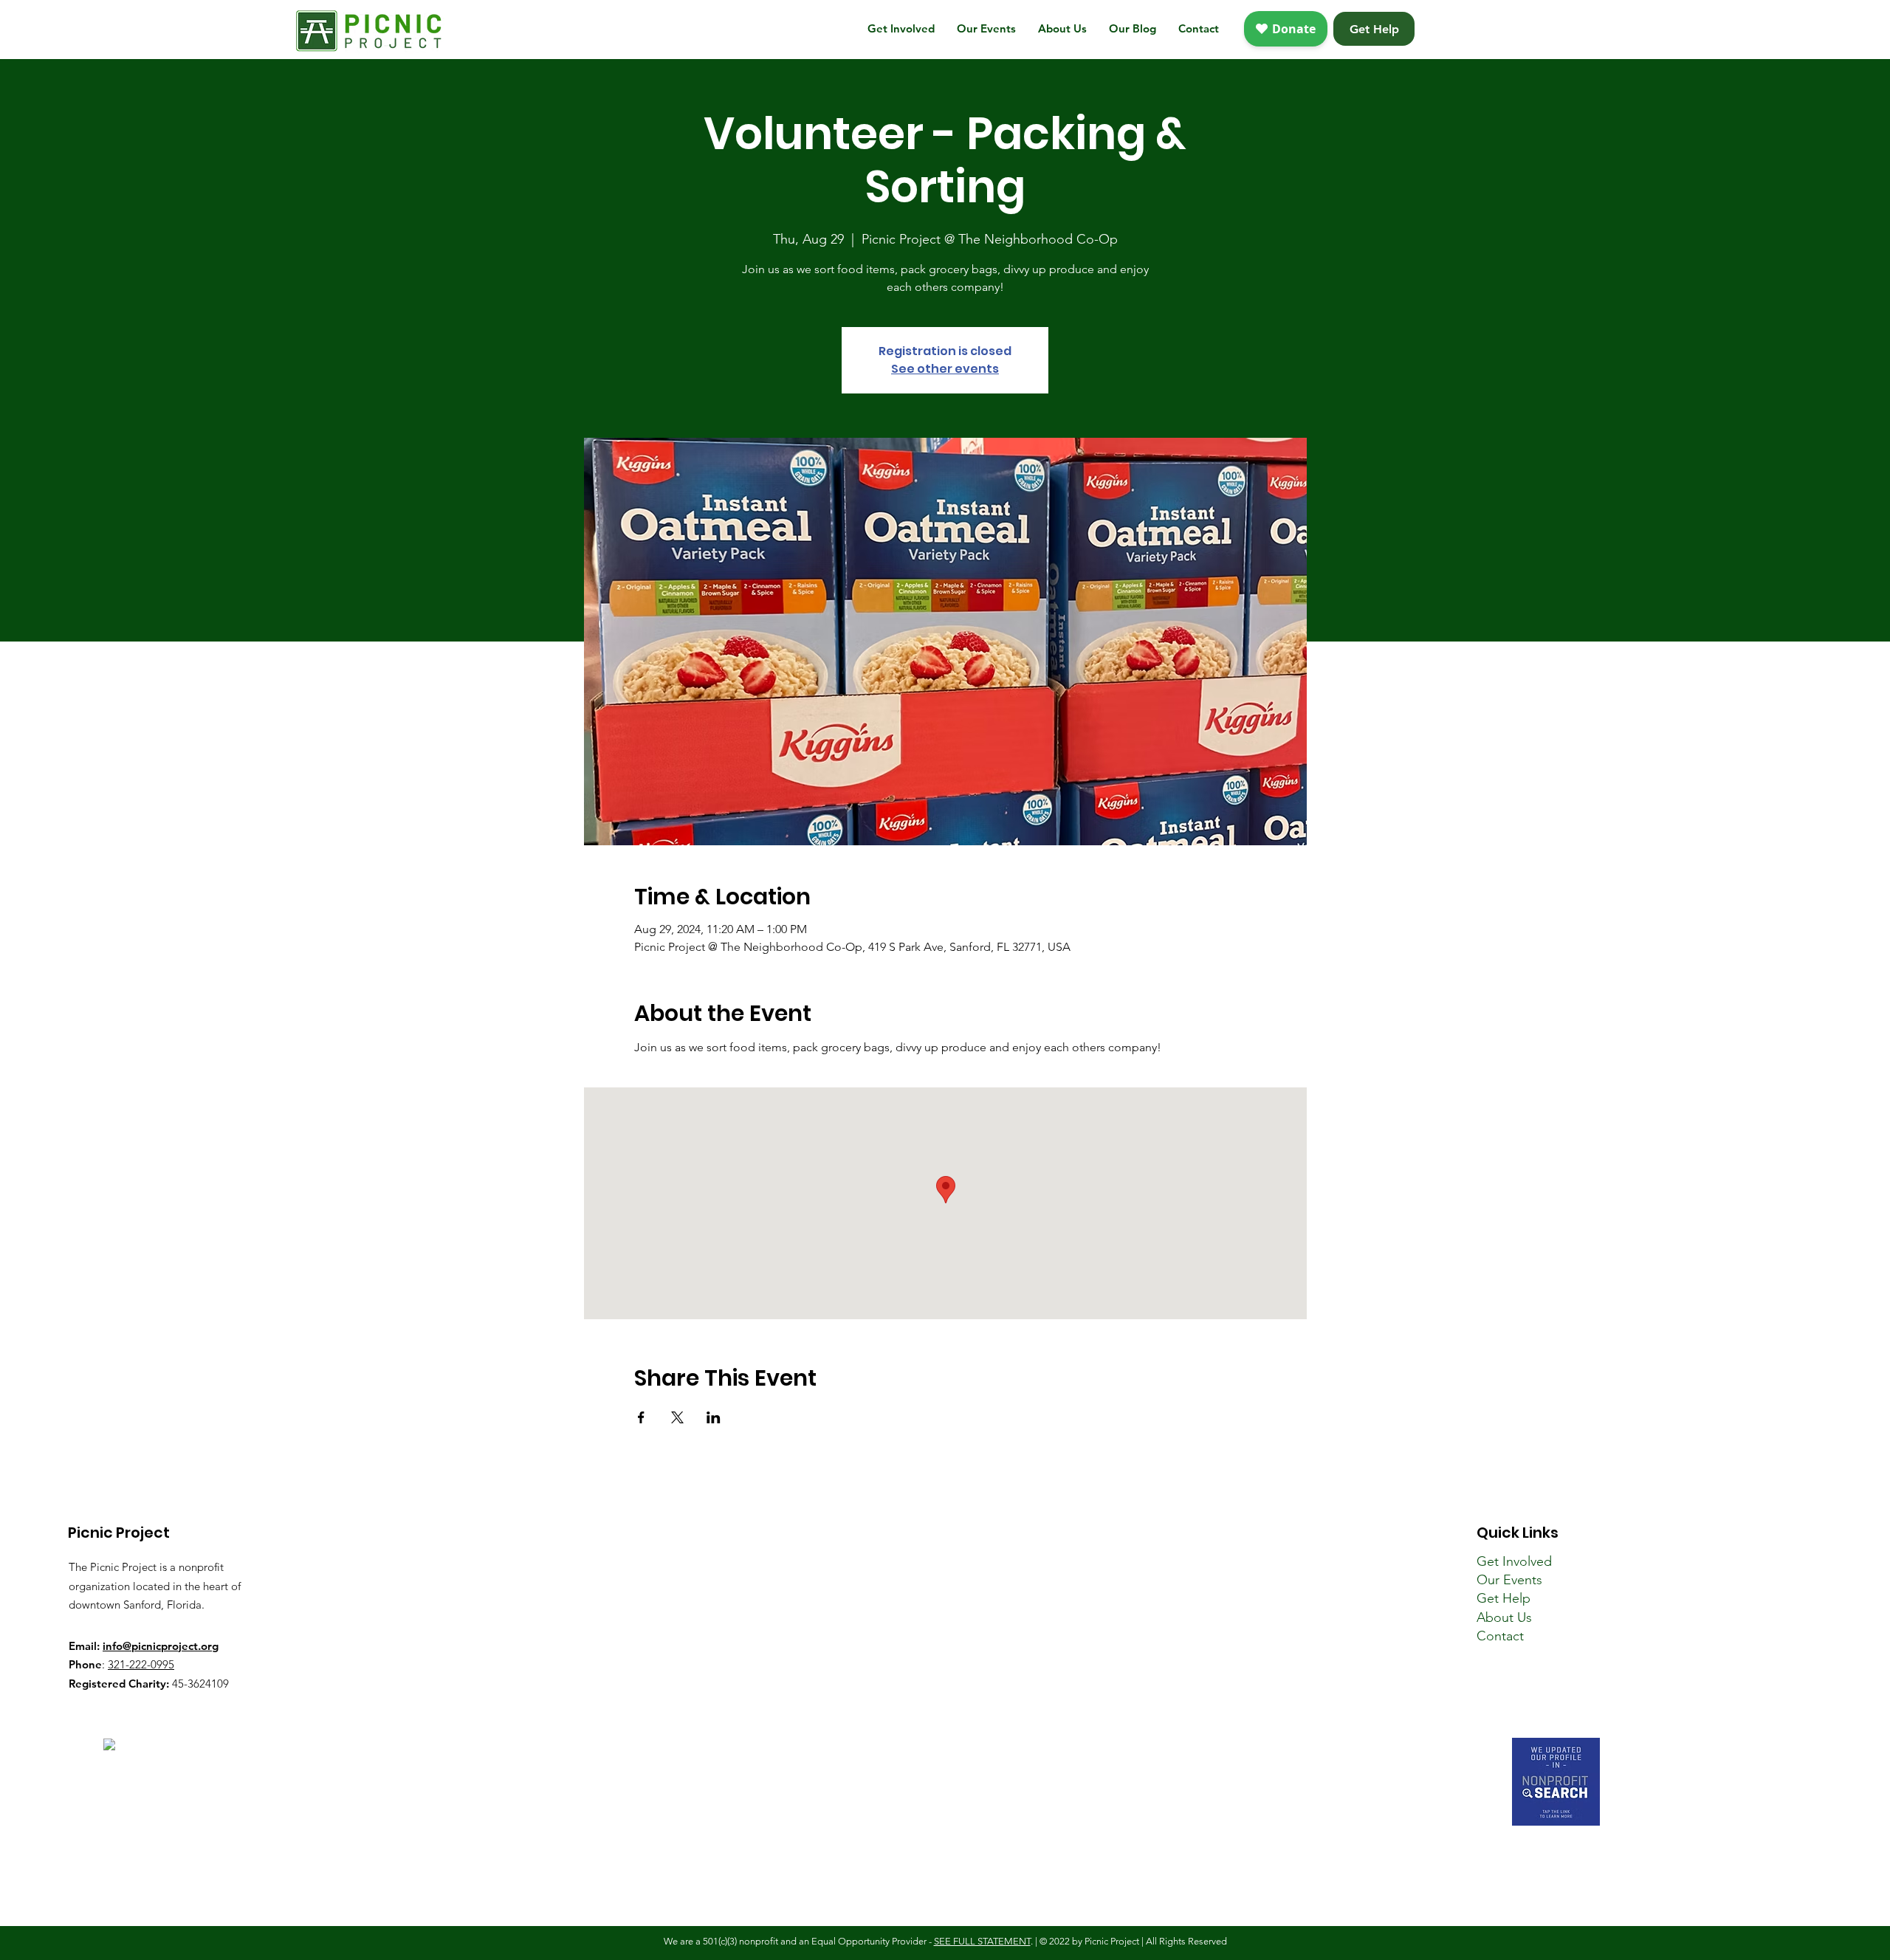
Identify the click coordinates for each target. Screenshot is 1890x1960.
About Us (1504, 1617)
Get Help (1504, 1598)
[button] (901, 29)
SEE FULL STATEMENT (982, 1941)
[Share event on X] (677, 1417)
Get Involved (1514, 1561)
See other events (945, 369)
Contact (1500, 1636)
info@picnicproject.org (161, 1646)
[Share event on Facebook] (641, 1417)
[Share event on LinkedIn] (714, 1417)
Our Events (1509, 1580)
